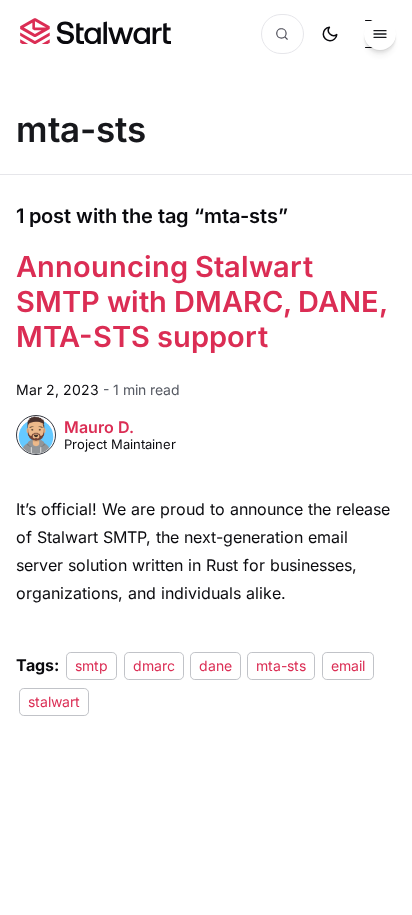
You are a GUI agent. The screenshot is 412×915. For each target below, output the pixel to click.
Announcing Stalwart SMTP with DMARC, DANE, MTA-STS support (201, 301)
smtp (91, 665)
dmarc (154, 665)
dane (215, 665)
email (348, 665)
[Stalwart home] (95, 34)
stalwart (54, 701)
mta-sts (281, 665)
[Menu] (380, 34)
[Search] (282, 34)
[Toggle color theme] (330, 34)
